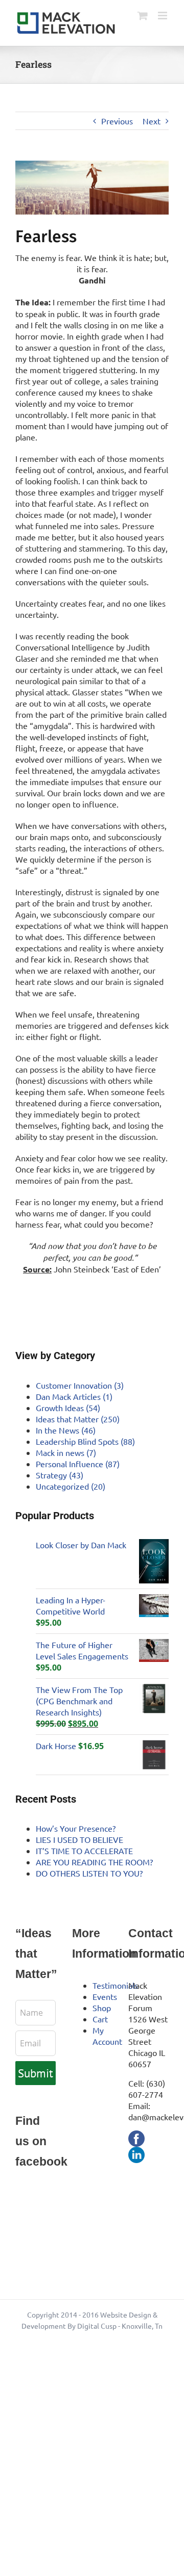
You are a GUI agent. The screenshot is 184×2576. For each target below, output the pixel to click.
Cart (100, 2019)
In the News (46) (66, 1430)
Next (152, 121)
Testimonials (115, 1985)
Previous (117, 121)
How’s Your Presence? (76, 1828)
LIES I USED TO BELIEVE (79, 1839)
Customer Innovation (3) (80, 1385)
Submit (36, 2073)
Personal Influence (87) (78, 1464)
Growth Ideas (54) (68, 1408)
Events (105, 1996)
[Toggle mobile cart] (143, 16)
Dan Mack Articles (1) (74, 1396)
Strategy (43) (60, 1475)
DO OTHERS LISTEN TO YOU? (89, 1873)
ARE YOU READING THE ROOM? (94, 1862)
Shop (102, 2008)
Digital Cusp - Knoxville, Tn (120, 2326)
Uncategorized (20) (71, 1486)
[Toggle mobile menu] (163, 16)
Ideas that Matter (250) (78, 1419)
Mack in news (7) (66, 1452)
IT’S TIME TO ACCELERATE (84, 1851)
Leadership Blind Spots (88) (85, 1441)
